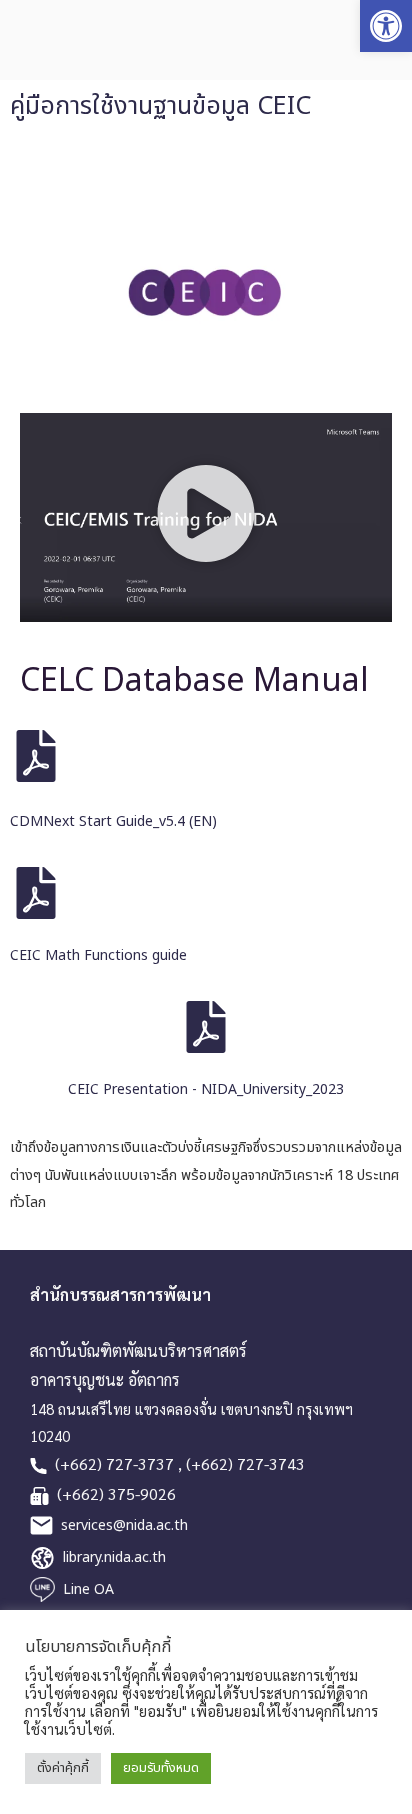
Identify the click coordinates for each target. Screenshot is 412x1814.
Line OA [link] (88, 1589)
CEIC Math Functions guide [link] (98, 955)
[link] (386, 26)
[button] (206, 517)
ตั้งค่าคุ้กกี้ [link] (63, 1768)
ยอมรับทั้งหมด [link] (161, 1768)
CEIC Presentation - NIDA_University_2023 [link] (206, 1089)
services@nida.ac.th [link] (124, 1525)
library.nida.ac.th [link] (114, 1557)
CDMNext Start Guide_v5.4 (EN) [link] (113, 821)
